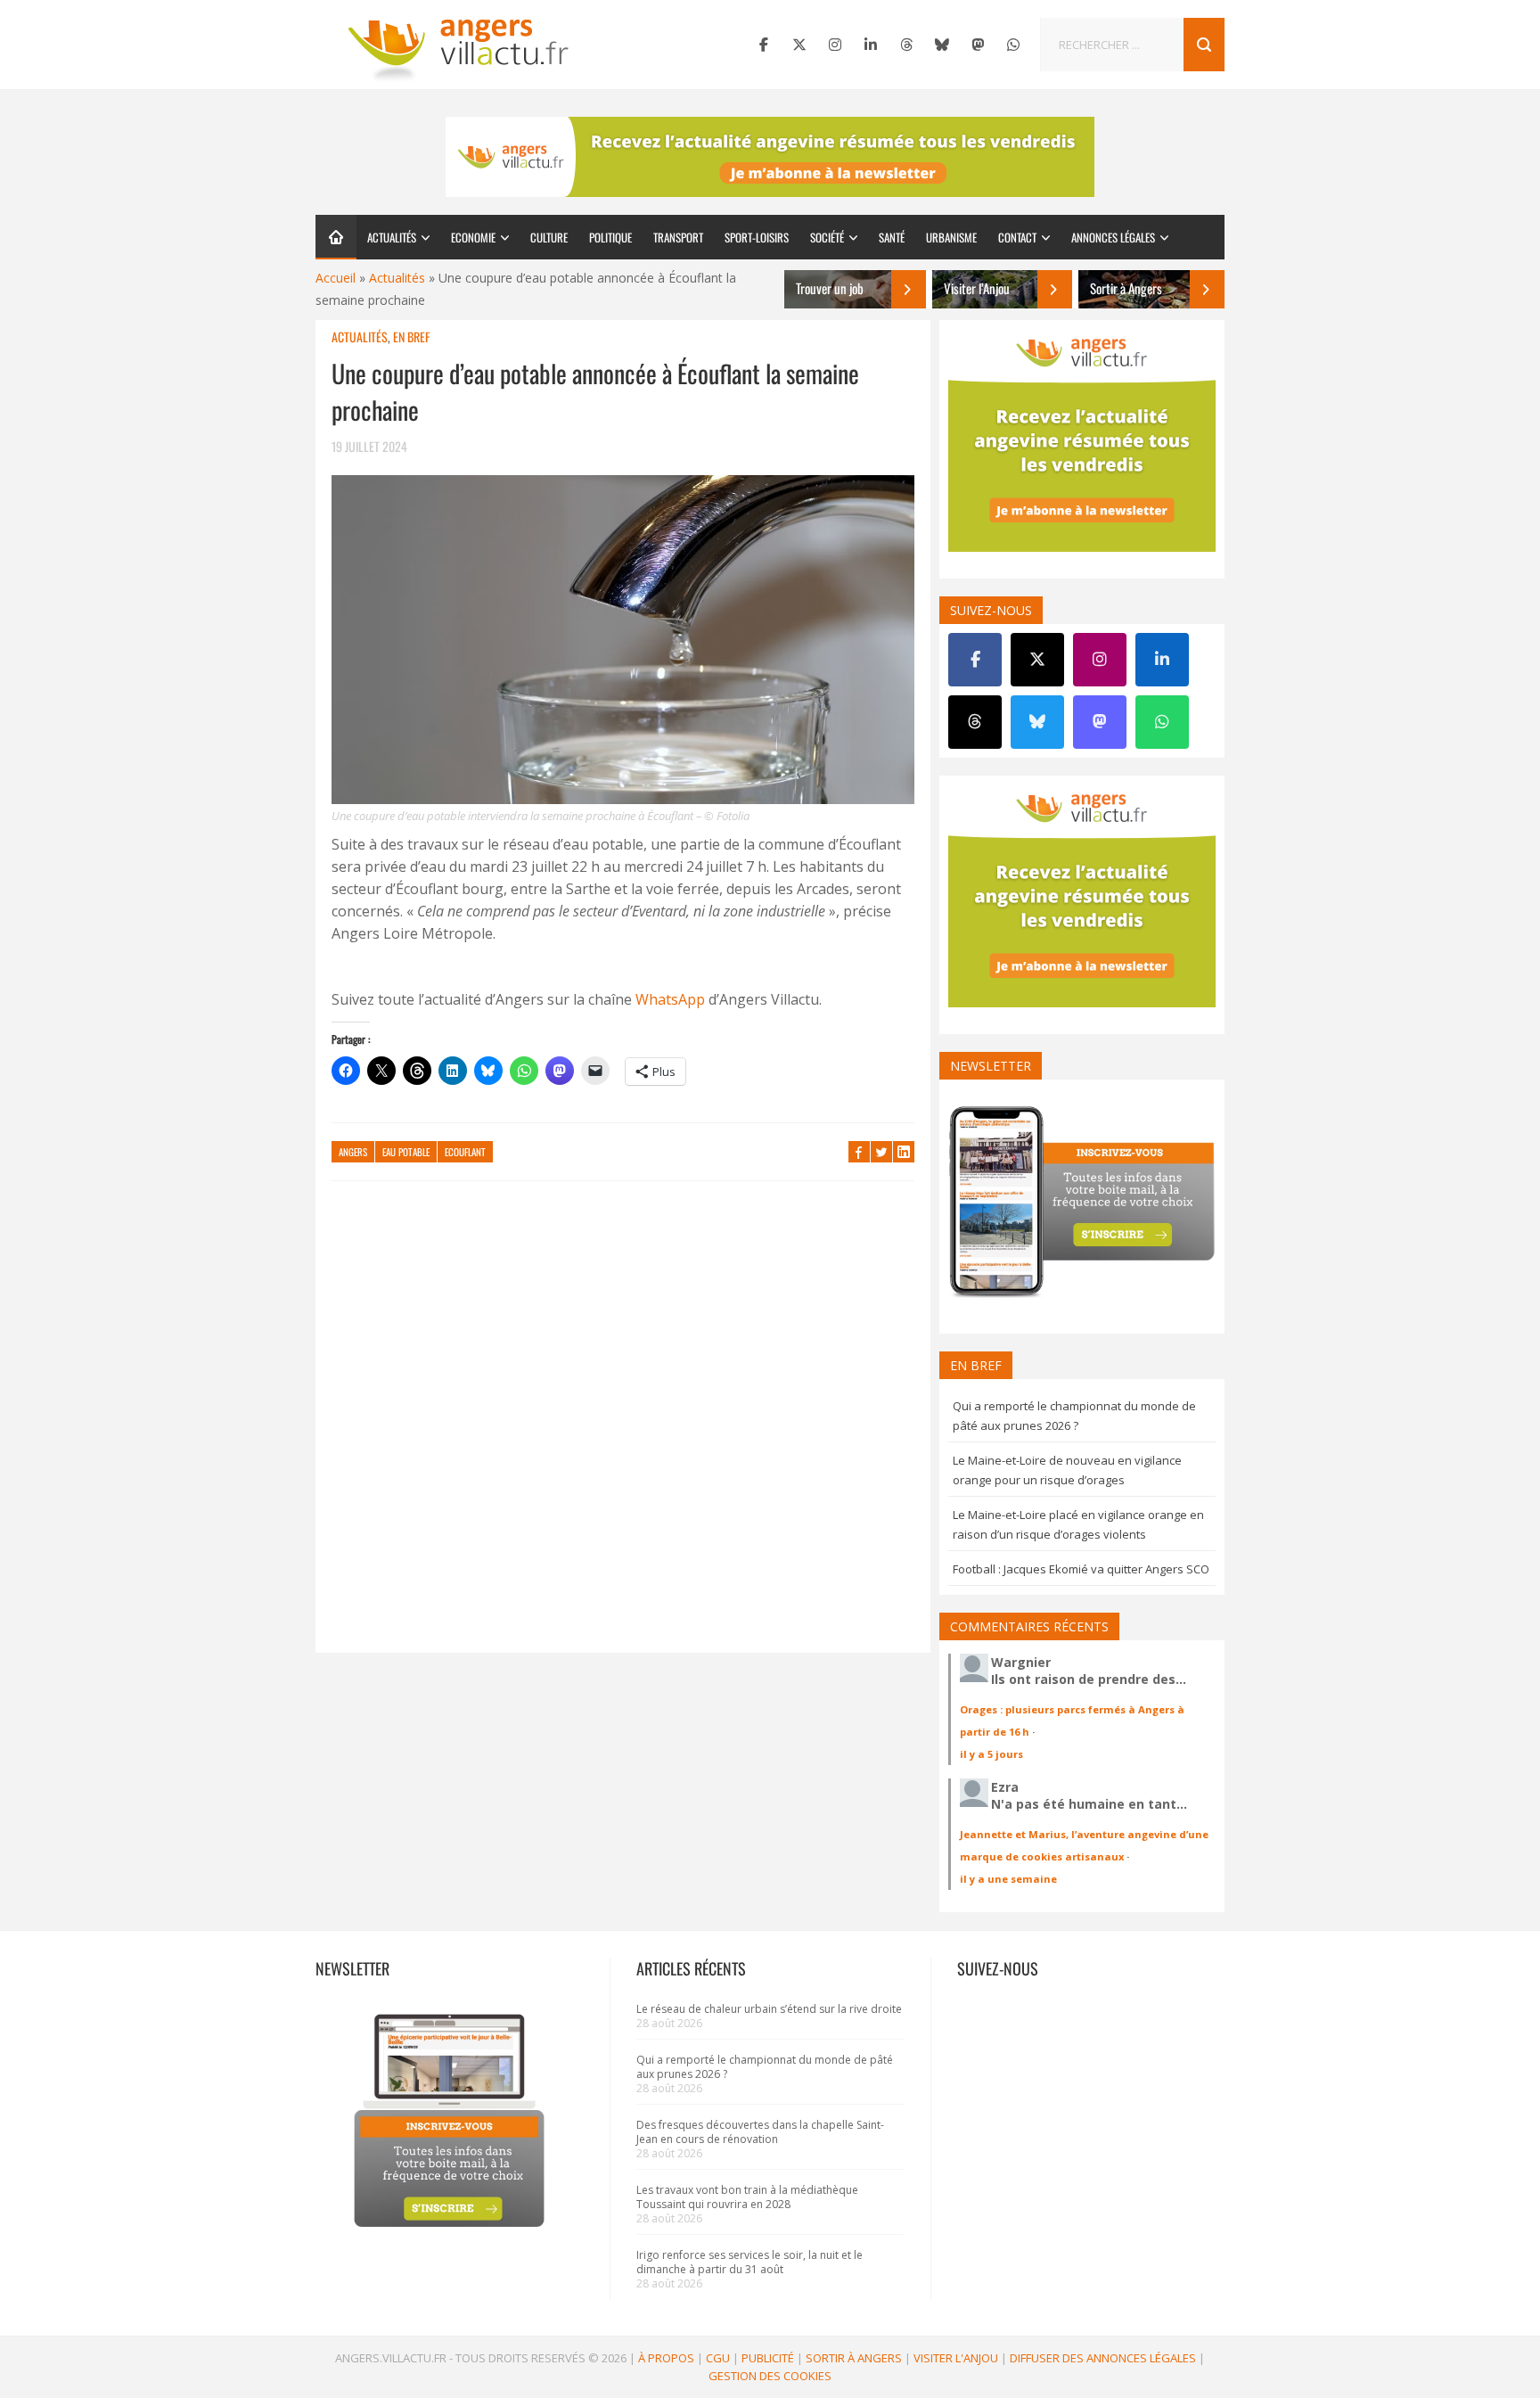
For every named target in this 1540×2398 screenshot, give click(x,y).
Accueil (336, 278)
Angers (353, 1152)
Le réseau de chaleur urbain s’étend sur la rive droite (769, 2009)
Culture (549, 237)
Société (827, 237)
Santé (892, 237)
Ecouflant (465, 1152)
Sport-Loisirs (757, 237)
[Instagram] (835, 45)
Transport (678, 237)
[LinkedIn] (871, 45)
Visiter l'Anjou (956, 2358)
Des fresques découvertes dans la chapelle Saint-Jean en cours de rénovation (760, 2132)
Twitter (881, 1152)
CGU (718, 2358)
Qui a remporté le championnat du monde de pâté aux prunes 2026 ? (765, 2067)
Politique (610, 237)
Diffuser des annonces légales (1103, 2358)
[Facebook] (764, 45)
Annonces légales (1113, 237)
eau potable (406, 1152)
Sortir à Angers (854, 2358)
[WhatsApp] (1013, 45)
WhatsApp (670, 999)
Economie (473, 237)
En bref (411, 337)
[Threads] (906, 45)
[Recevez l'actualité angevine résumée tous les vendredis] (770, 157)
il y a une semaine (1008, 1879)
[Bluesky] (942, 45)
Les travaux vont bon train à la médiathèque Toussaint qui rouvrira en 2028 (747, 2197)
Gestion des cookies (770, 2376)
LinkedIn (904, 1152)
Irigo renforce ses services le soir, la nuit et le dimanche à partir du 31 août (750, 2262)
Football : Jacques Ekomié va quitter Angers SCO (1081, 1569)
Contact (1017, 237)
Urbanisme (951, 237)
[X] (799, 45)
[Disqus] (623, 1425)
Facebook (859, 1152)
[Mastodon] (978, 45)
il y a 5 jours (991, 1754)
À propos (666, 2358)
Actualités (392, 237)
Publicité (768, 2358)
